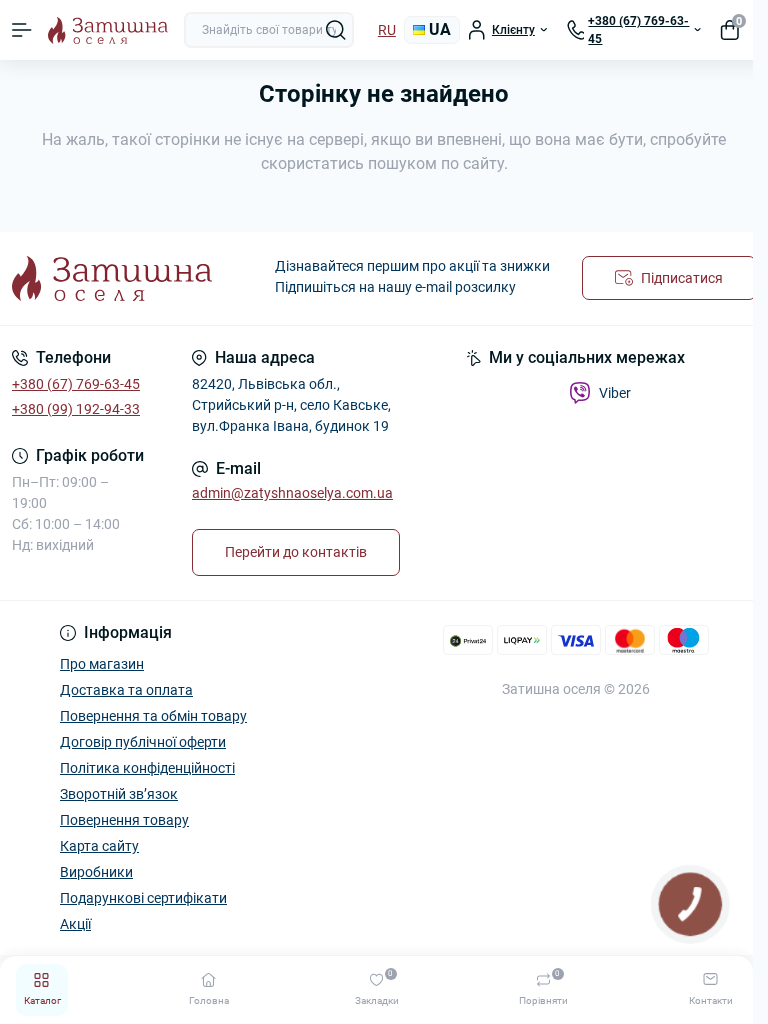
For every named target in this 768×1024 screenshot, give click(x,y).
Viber (615, 393)
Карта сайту (99, 846)
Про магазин (102, 664)
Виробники (96, 872)
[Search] (336, 30)
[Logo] (108, 30)
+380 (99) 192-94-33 (76, 409)
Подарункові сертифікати (143, 898)
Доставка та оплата (126, 690)
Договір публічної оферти (143, 742)
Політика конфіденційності (147, 768)
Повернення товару (124, 820)
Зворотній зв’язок (119, 794)
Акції (75, 924)
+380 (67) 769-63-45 (76, 384)
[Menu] (22, 30)
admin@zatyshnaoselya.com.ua (292, 493)
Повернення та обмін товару (153, 716)
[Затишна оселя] (128, 278)
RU (387, 30)
